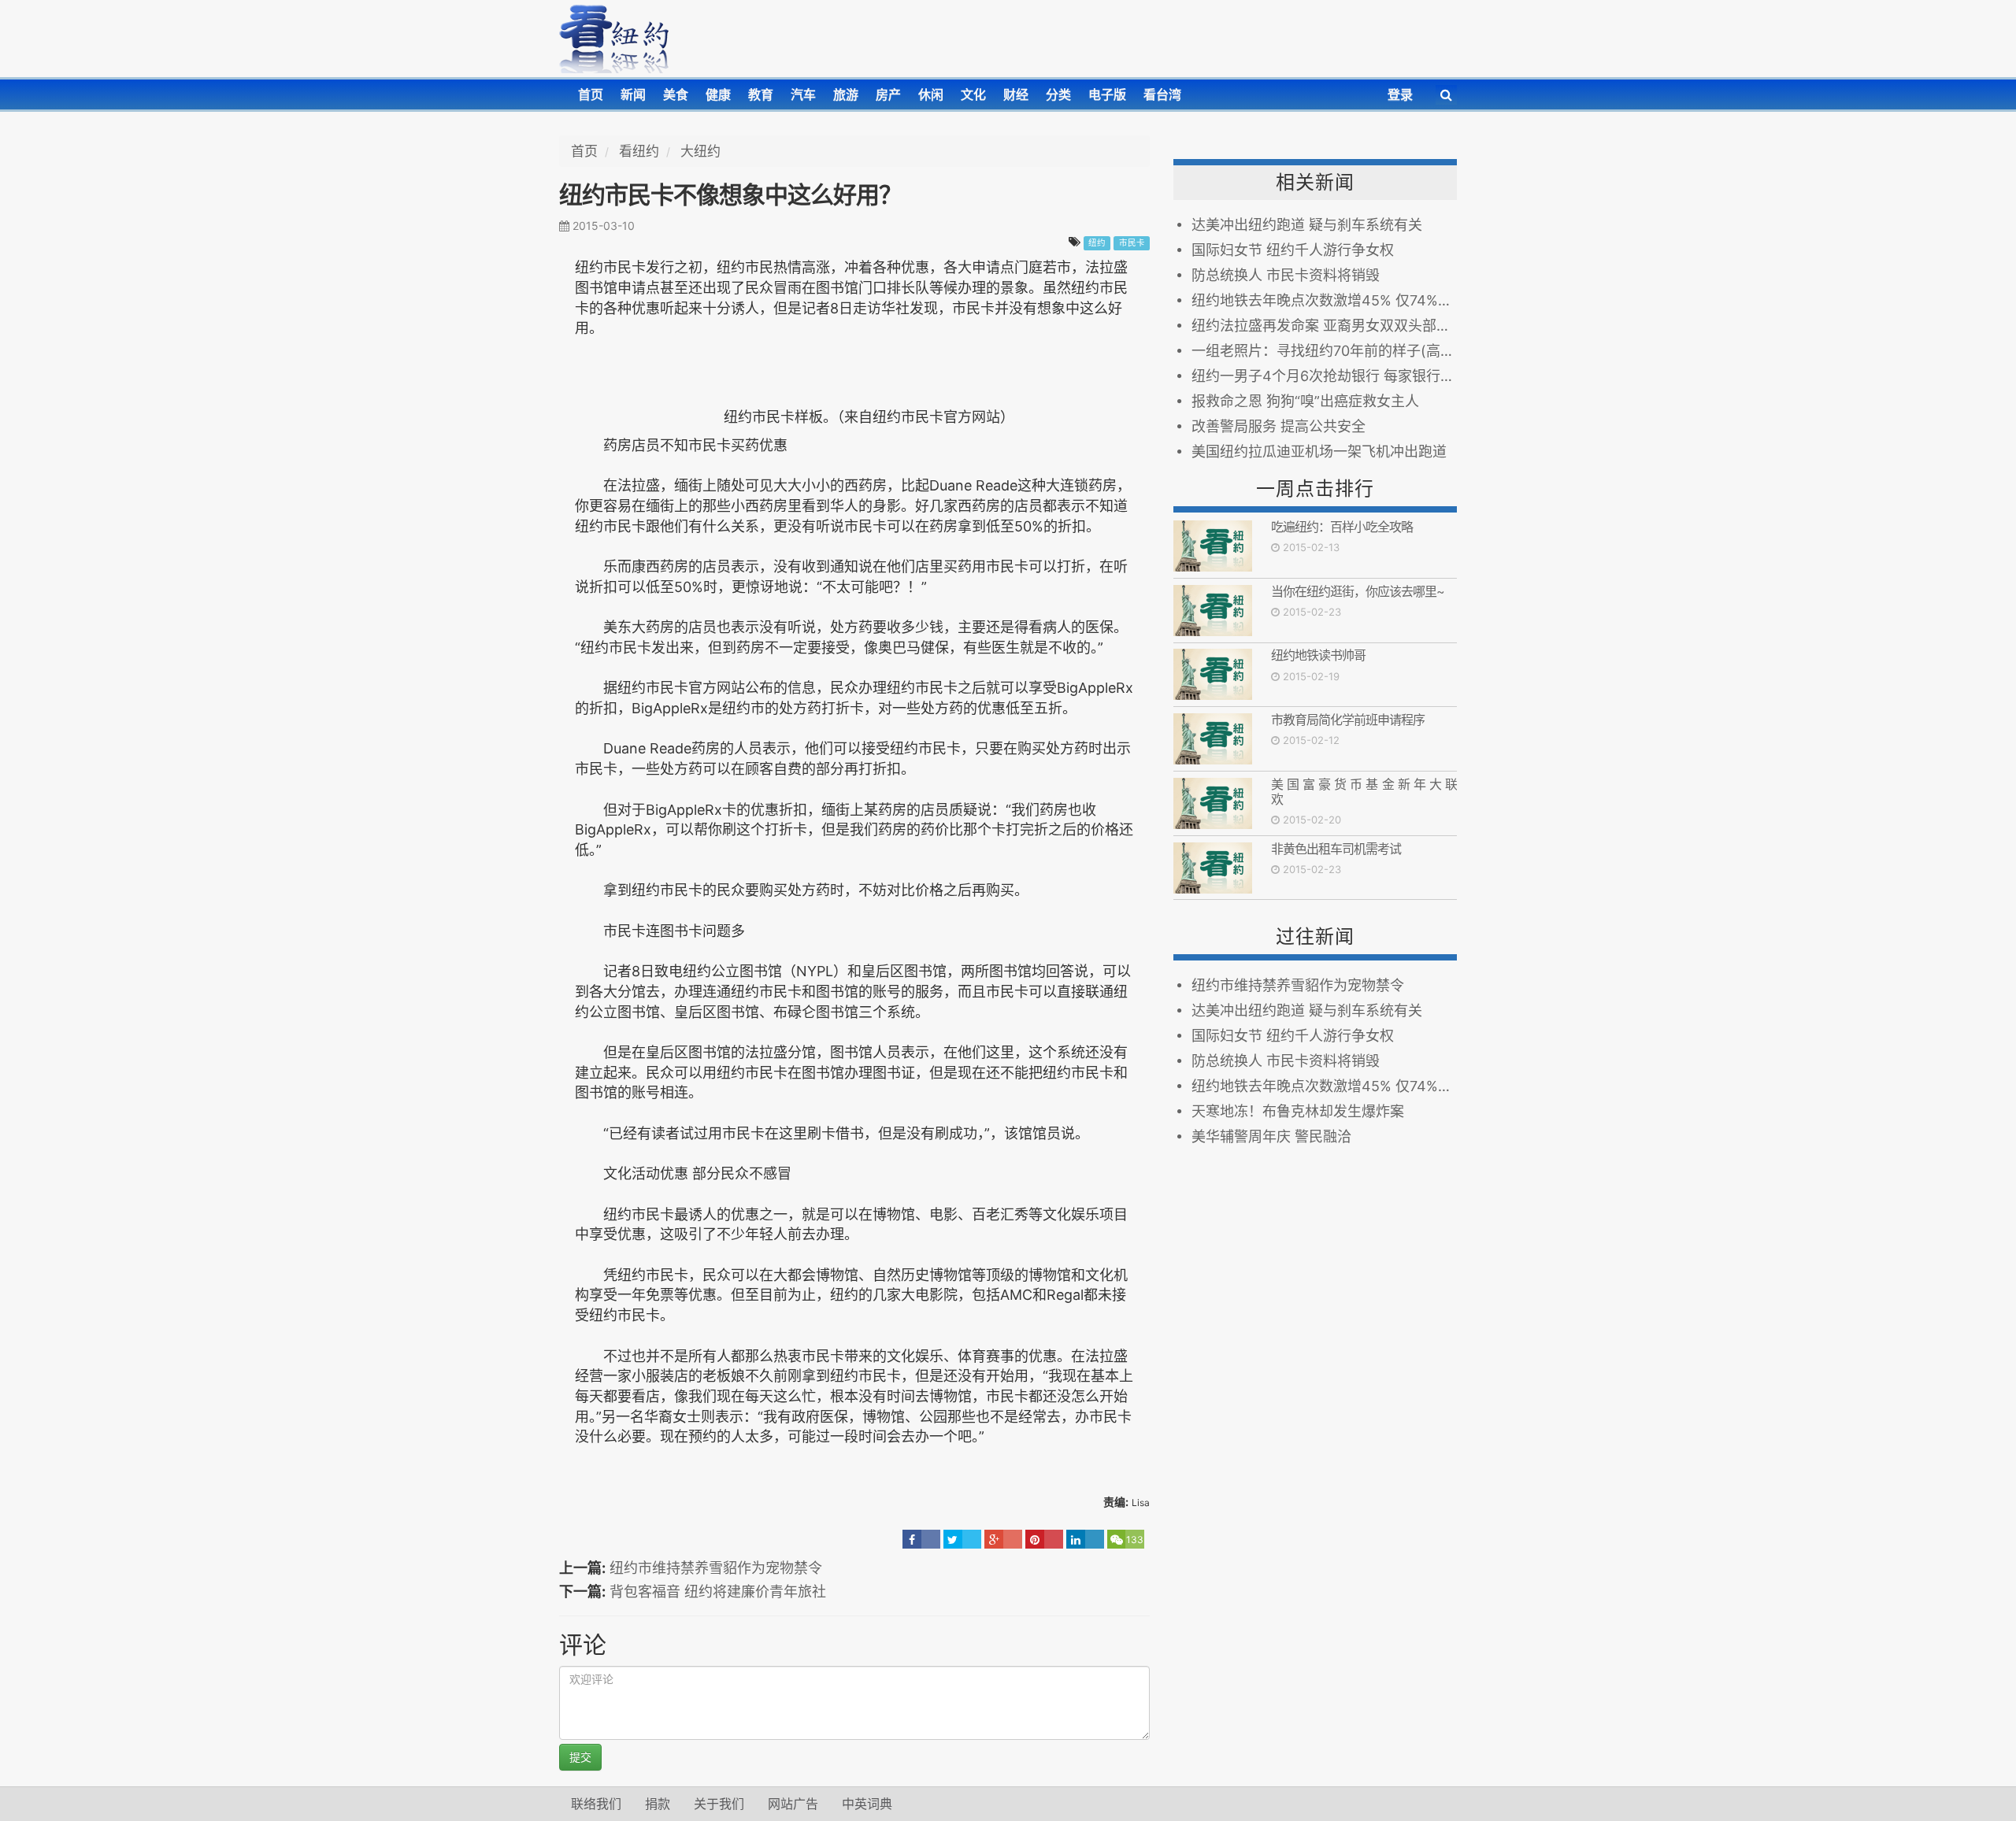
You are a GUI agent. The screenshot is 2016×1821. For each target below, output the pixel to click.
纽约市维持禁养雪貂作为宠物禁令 (716, 1568)
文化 (973, 94)
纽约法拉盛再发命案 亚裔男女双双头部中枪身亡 (1324, 326)
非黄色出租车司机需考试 (1336, 849)
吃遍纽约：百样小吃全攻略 (1342, 527)
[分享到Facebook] (921, 1539)
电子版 (1107, 94)
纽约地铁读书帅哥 (1318, 655)
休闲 (931, 94)
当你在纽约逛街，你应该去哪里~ (1358, 591)
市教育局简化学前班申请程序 (1348, 720)
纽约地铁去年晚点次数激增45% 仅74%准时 (1324, 300)
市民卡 (1132, 243)
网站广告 (793, 1804)
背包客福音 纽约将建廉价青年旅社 (718, 1592)
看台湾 (1162, 94)
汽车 (803, 94)
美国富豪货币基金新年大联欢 (1364, 792)
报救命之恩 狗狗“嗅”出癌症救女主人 (1305, 401)
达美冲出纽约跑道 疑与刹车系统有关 (1307, 225)
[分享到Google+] (1003, 1539)
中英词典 (867, 1804)
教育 (761, 94)
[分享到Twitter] (962, 1539)
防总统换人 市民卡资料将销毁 (1286, 275)
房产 (888, 94)
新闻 (633, 94)
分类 (1058, 94)
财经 (1016, 94)
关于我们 (719, 1804)
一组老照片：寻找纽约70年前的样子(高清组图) (1324, 351)
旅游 (846, 94)
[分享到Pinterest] (1044, 1539)
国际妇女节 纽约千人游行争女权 (1293, 250)
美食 (676, 94)
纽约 (1097, 243)
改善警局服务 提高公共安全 (1279, 426)
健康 (718, 94)
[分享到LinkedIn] (1085, 1539)
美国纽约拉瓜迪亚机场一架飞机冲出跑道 (1319, 452)
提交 (580, 1757)
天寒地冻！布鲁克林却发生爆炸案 (1298, 1111)
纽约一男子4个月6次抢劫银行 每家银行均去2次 (1324, 376)
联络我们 (596, 1804)
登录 (1400, 94)
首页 (591, 94)
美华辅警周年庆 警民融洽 (1271, 1136)
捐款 (658, 1804)
